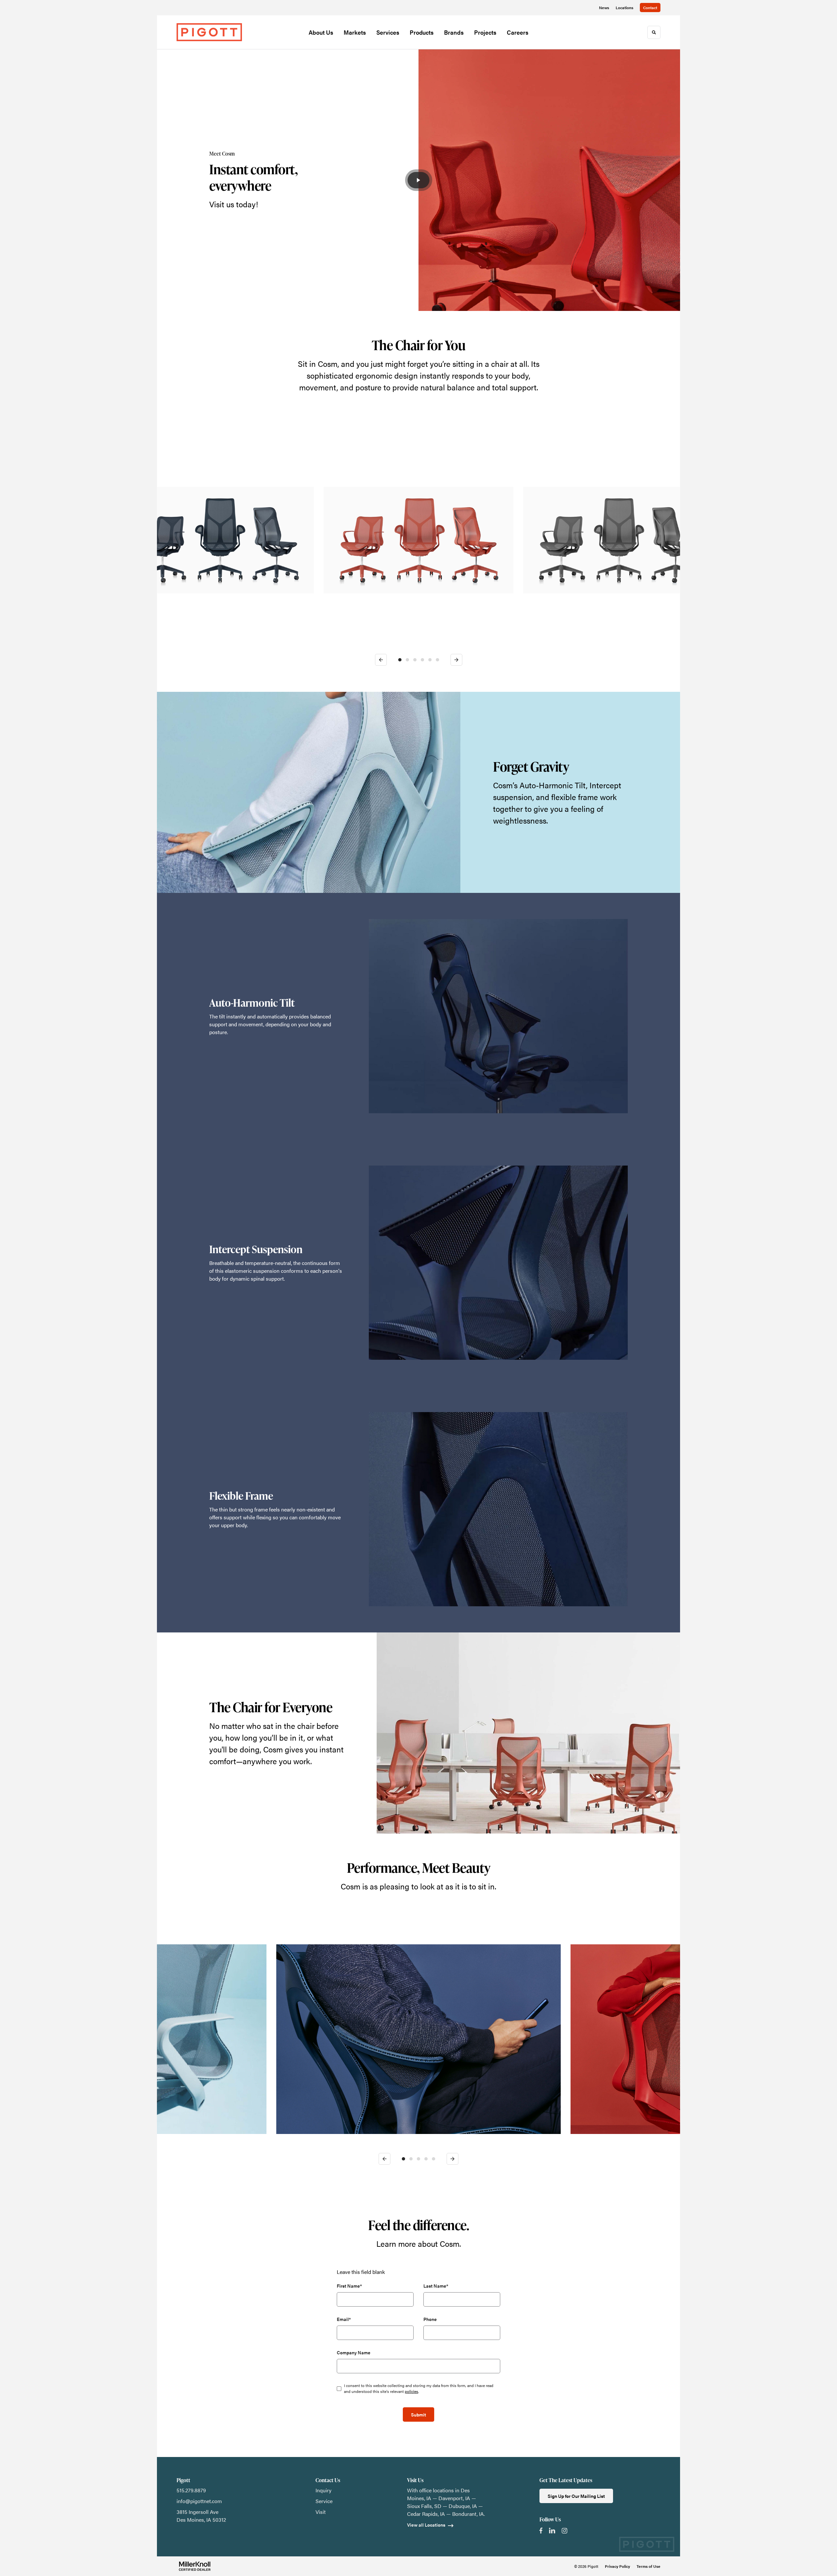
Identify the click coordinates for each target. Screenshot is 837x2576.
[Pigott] (209, 32)
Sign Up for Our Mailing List (576, 2496)
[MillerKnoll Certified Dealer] (195, 2566)
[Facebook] (541, 2531)
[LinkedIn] (552, 2531)
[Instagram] (564, 2531)
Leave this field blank (361, 2272)
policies (411, 2391)
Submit (418, 2414)
